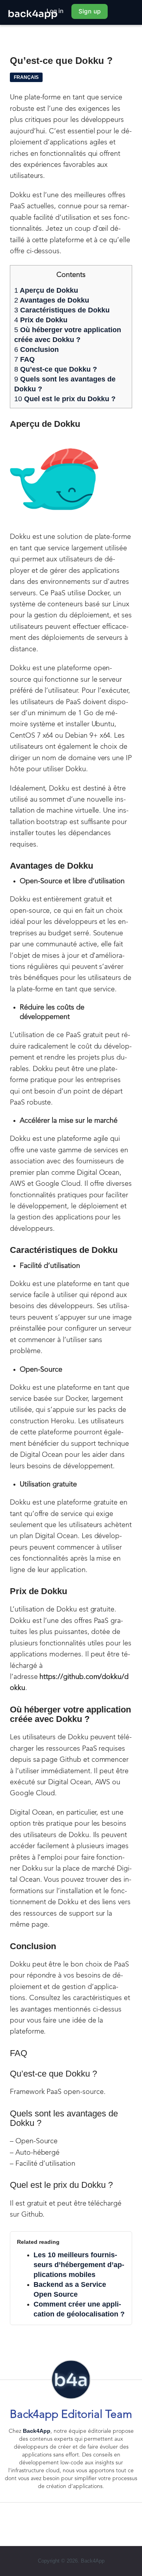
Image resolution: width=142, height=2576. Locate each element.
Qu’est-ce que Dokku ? (56, 369)
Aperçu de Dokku (46, 290)
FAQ (24, 359)
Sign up (90, 11)
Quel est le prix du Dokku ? (65, 399)
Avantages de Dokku (53, 300)
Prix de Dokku (42, 320)
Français (26, 77)
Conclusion (36, 350)
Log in (55, 11)
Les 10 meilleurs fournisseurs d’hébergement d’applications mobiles (79, 2265)
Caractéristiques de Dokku (62, 310)
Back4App (37, 2431)
